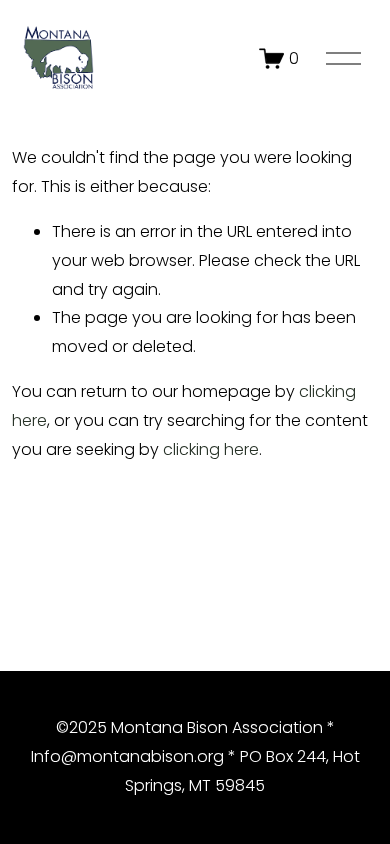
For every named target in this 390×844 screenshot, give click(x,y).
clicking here (211, 449)
